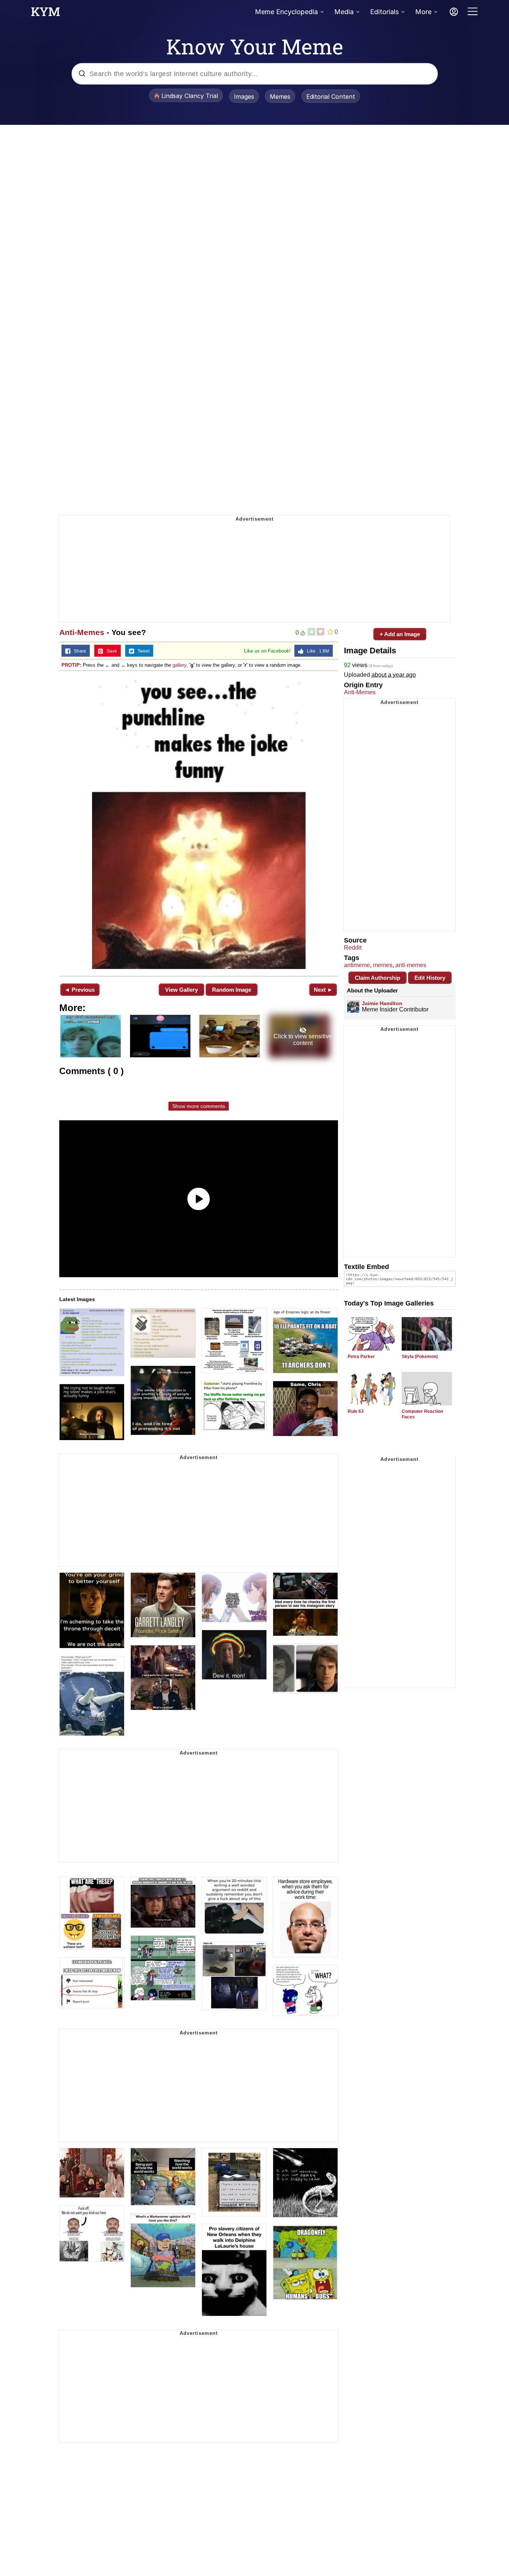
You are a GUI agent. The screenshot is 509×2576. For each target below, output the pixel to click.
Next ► (323, 990)
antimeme (357, 965)
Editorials (384, 12)
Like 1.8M (316, 651)
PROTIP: (71, 665)
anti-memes (411, 965)
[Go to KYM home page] (45, 14)
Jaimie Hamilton (382, 1003)
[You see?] (199, 823)
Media (344, 12)
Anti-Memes (82, 632)
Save (110, 651)
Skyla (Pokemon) (420, 1357)
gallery (179, 665)
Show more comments (199, 1106)
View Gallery (181, 990)
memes (383, 965)
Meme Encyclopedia (286, 12)
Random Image (232, 990)
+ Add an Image (400, 634)
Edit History (430, 978)
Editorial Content (331, 97)
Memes (280, 97)
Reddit (353, 948)
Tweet (142, 651)
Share (78, 651)
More (423, 12)
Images (244, 97)
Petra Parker (361, 1357)
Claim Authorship (377, 978)
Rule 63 (356, 1411)
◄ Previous (80, 990)
